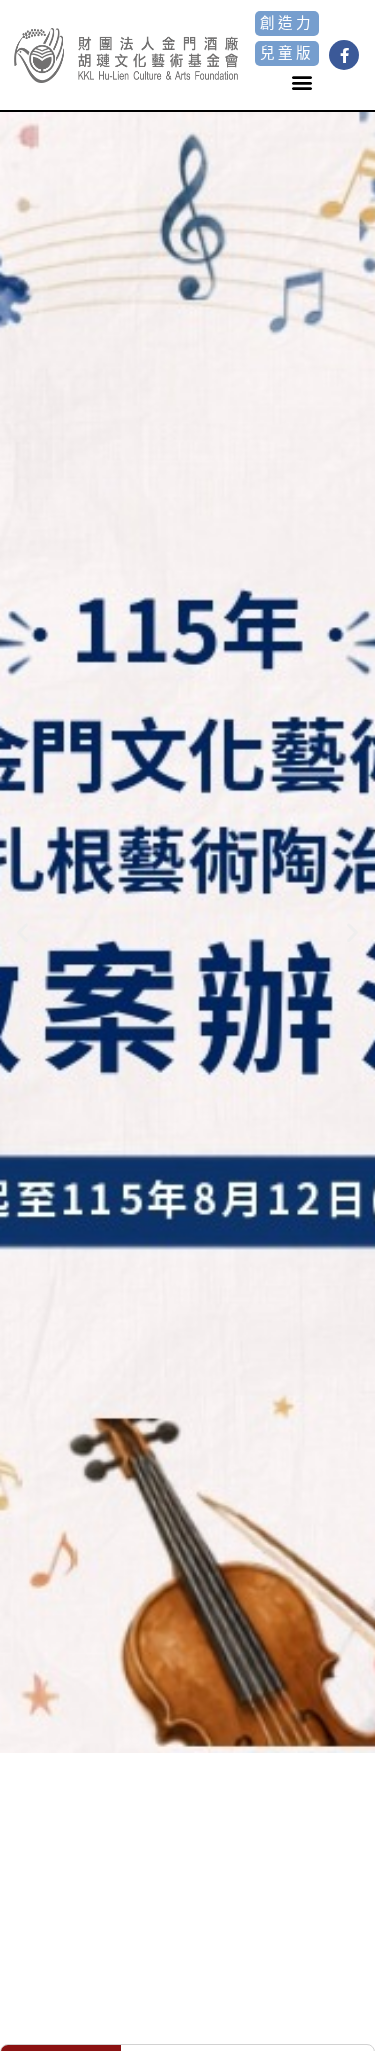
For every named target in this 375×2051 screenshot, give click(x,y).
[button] (302, 82)
